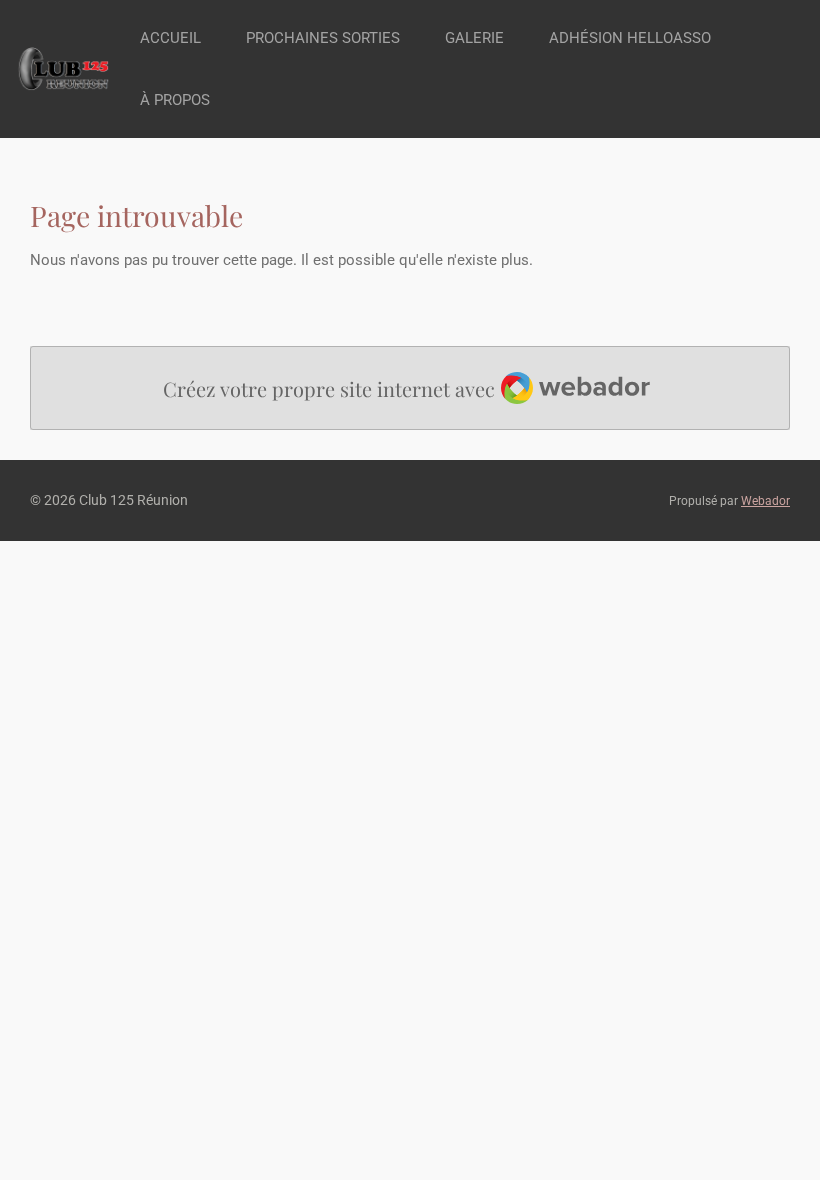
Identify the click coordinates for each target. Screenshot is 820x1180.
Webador (765, 501)
